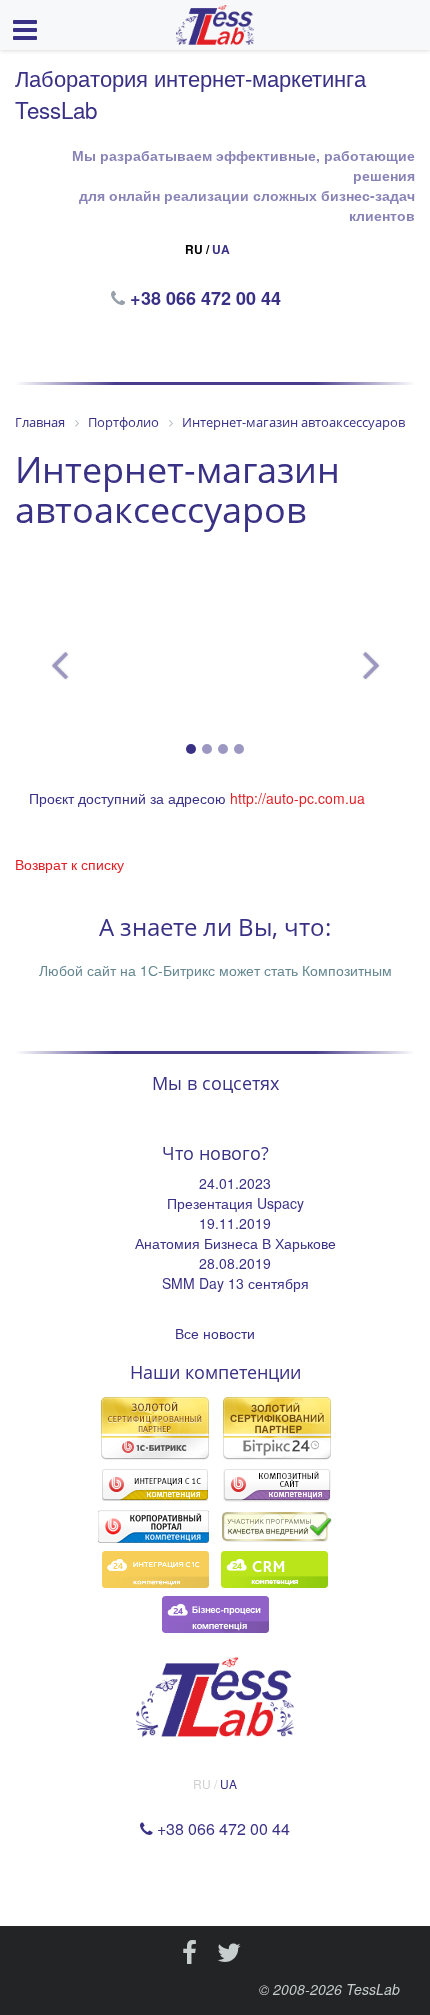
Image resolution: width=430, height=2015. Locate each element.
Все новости (215, 1333)
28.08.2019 (235, 1263)
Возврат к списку (69, 864)
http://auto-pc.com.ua (297, 798)
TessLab (373, 1989)
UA (221, 249)
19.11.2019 (235, 1223)
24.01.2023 (235, 1183)
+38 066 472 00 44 (207, 298)
